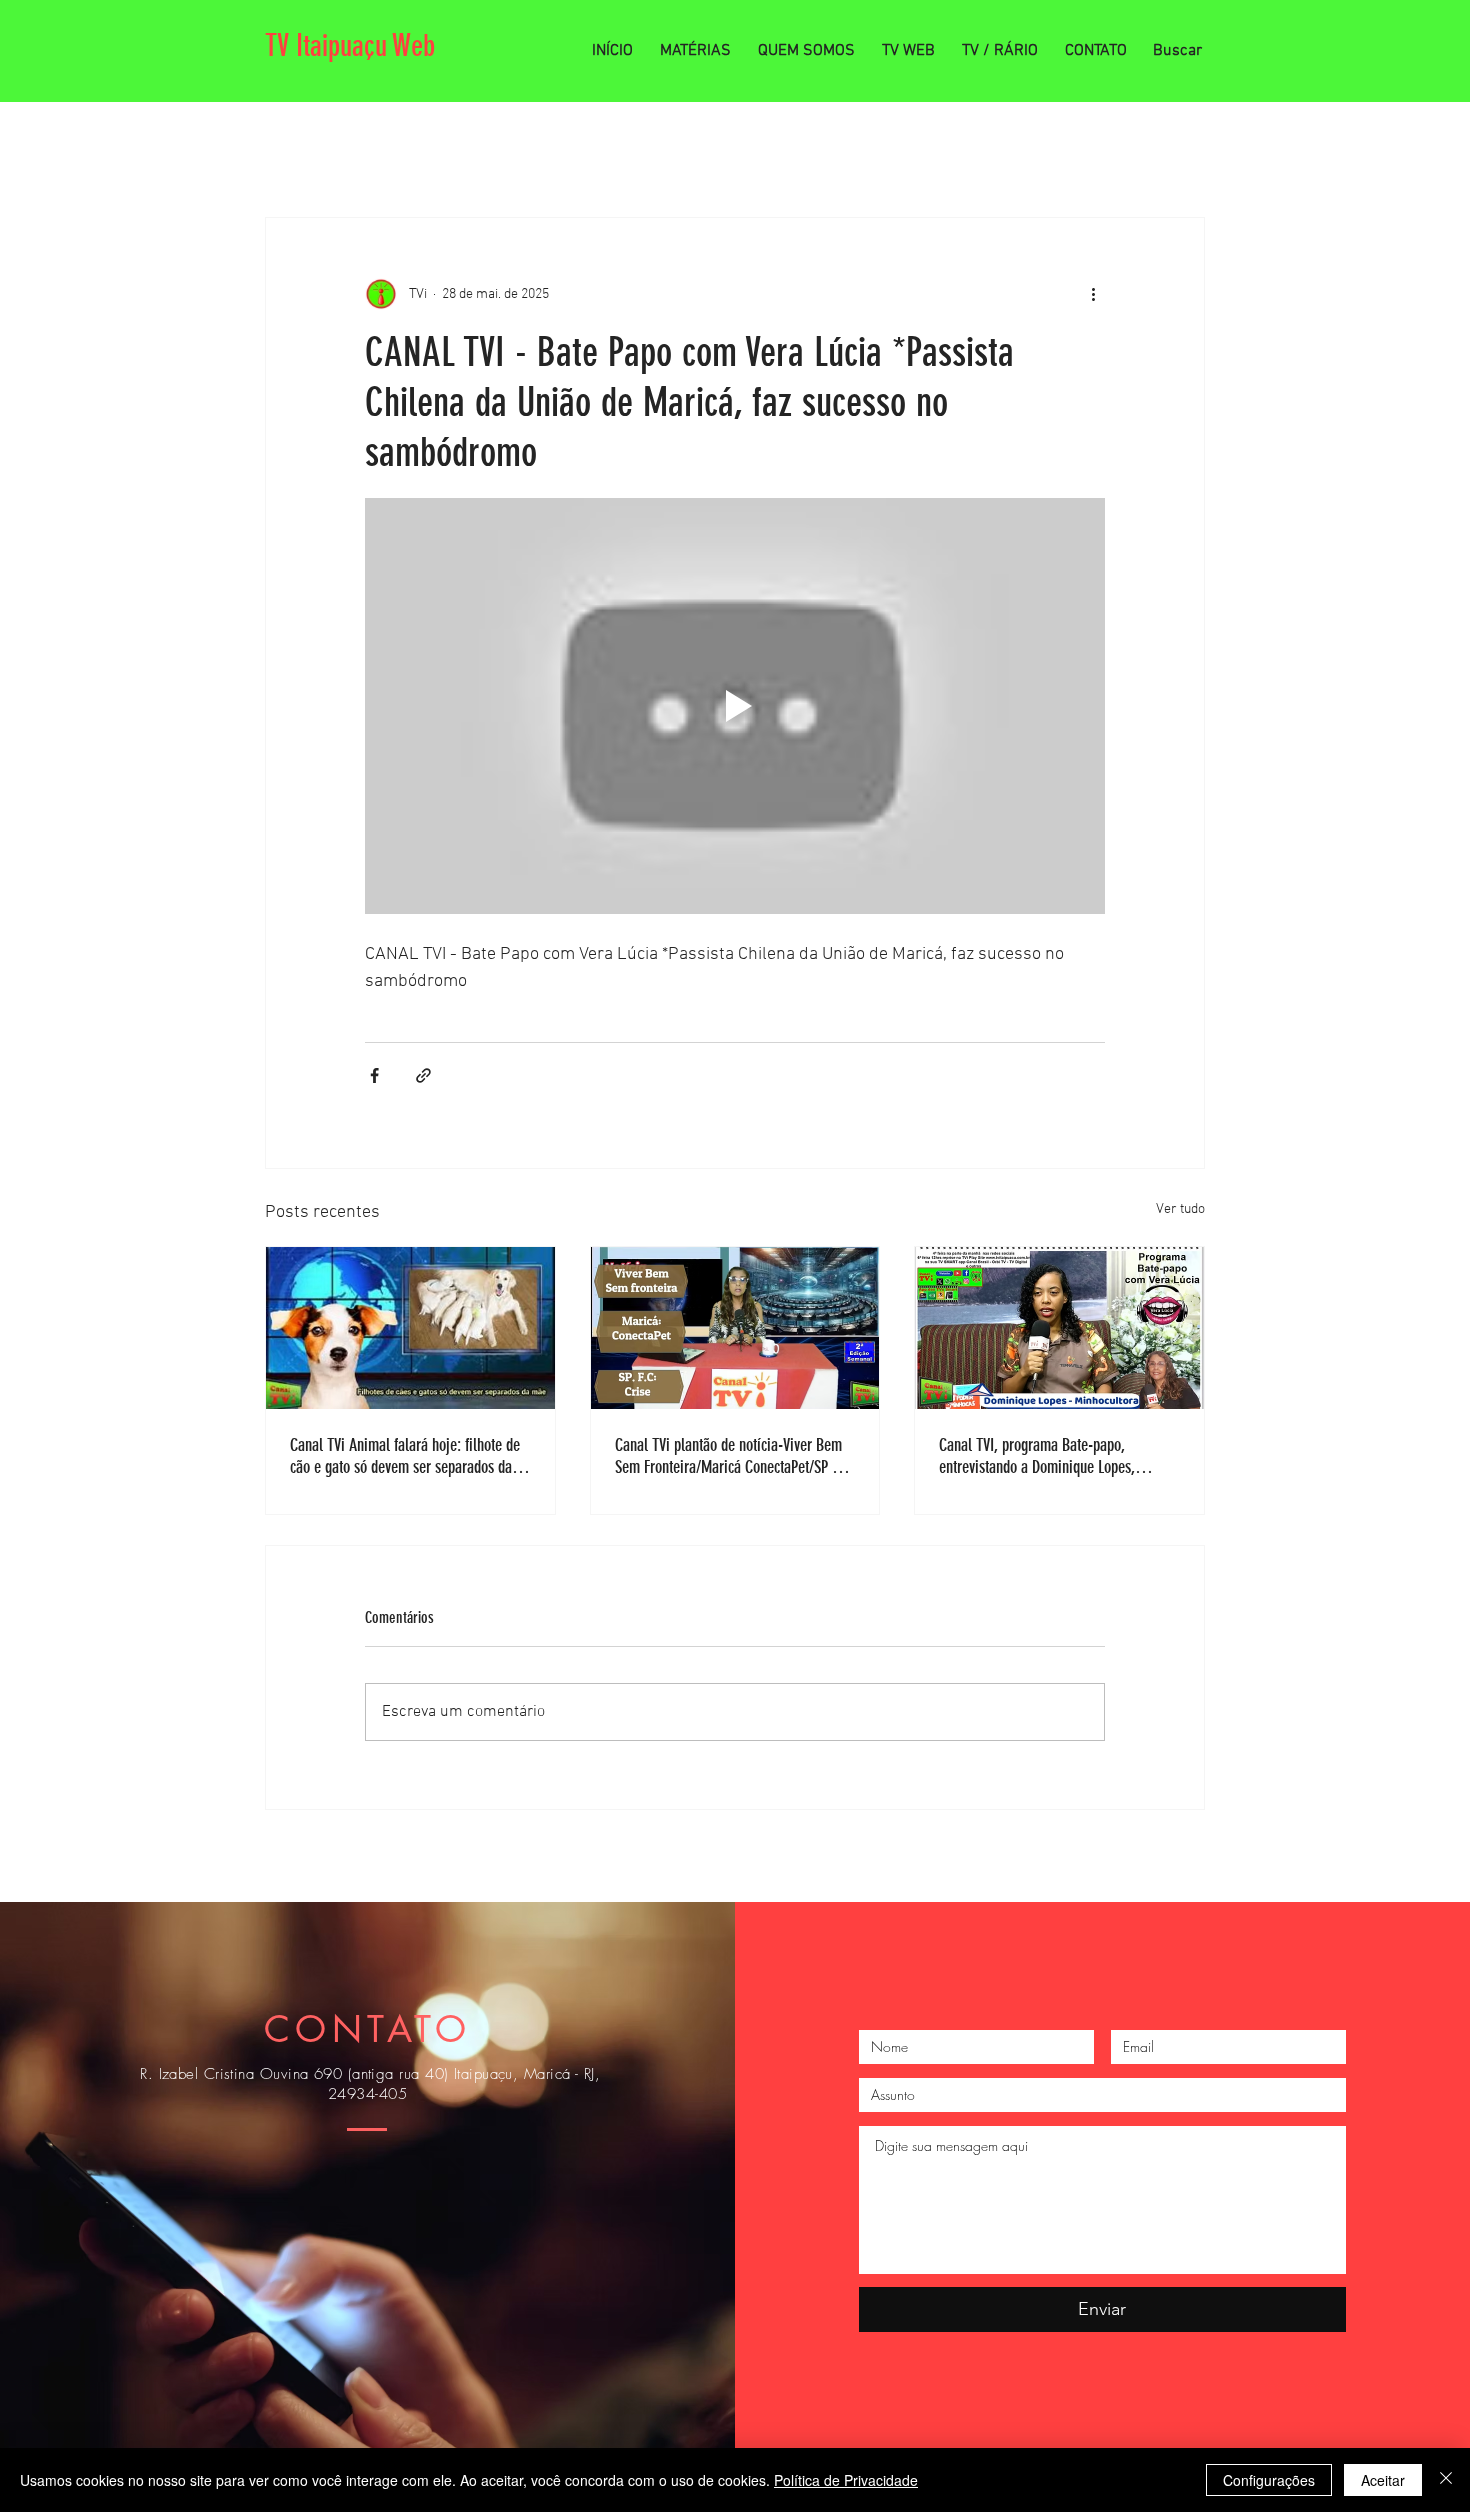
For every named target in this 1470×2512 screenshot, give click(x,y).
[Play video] (735, 706)
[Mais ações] (1093, 294)
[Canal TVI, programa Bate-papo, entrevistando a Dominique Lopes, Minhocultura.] (1059, 1328)
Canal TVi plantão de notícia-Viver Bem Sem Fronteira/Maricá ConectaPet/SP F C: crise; (734, 1456)
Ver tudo (1180, 1209)
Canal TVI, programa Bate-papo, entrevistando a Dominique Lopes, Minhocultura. (1037, 1456)
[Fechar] (1446, 2480)
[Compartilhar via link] (423, 1075)
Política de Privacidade (846, 2480)
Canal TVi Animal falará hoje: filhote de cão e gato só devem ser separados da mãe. (405, 1456)
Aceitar (1383, 2480)
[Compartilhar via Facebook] (374, 1075)
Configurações (1269, 2480)
